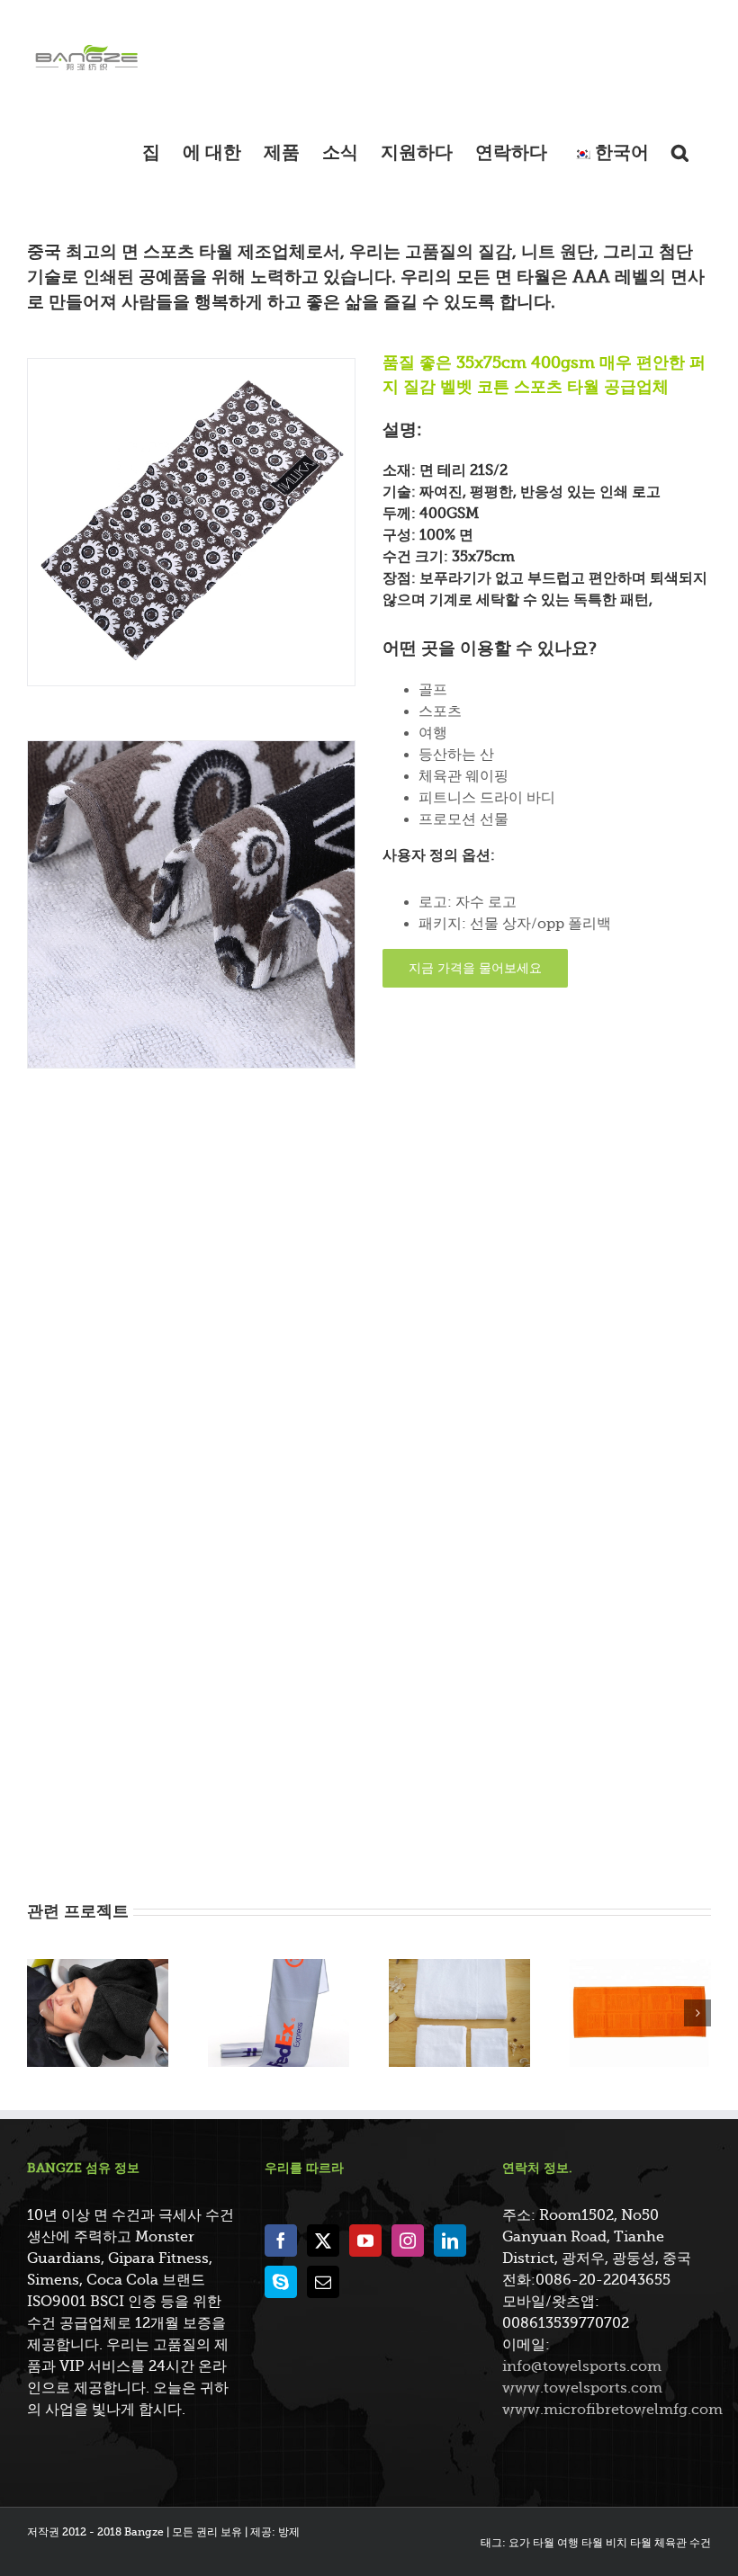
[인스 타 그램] (408, 2241)
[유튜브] (365, 2241)
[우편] (323, 2282)
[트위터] (323, 2241)
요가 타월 (531, 2543)
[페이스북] (281, 2241)
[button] (680, 152)
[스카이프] (281, 2282)
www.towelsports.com (582, 2388)
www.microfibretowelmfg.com (612, 2410)
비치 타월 (629, 2543)
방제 (289, 2532)
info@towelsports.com (582, 2366)
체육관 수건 (683, 2543)
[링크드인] (450, 2241)
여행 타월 (580, 2543)
